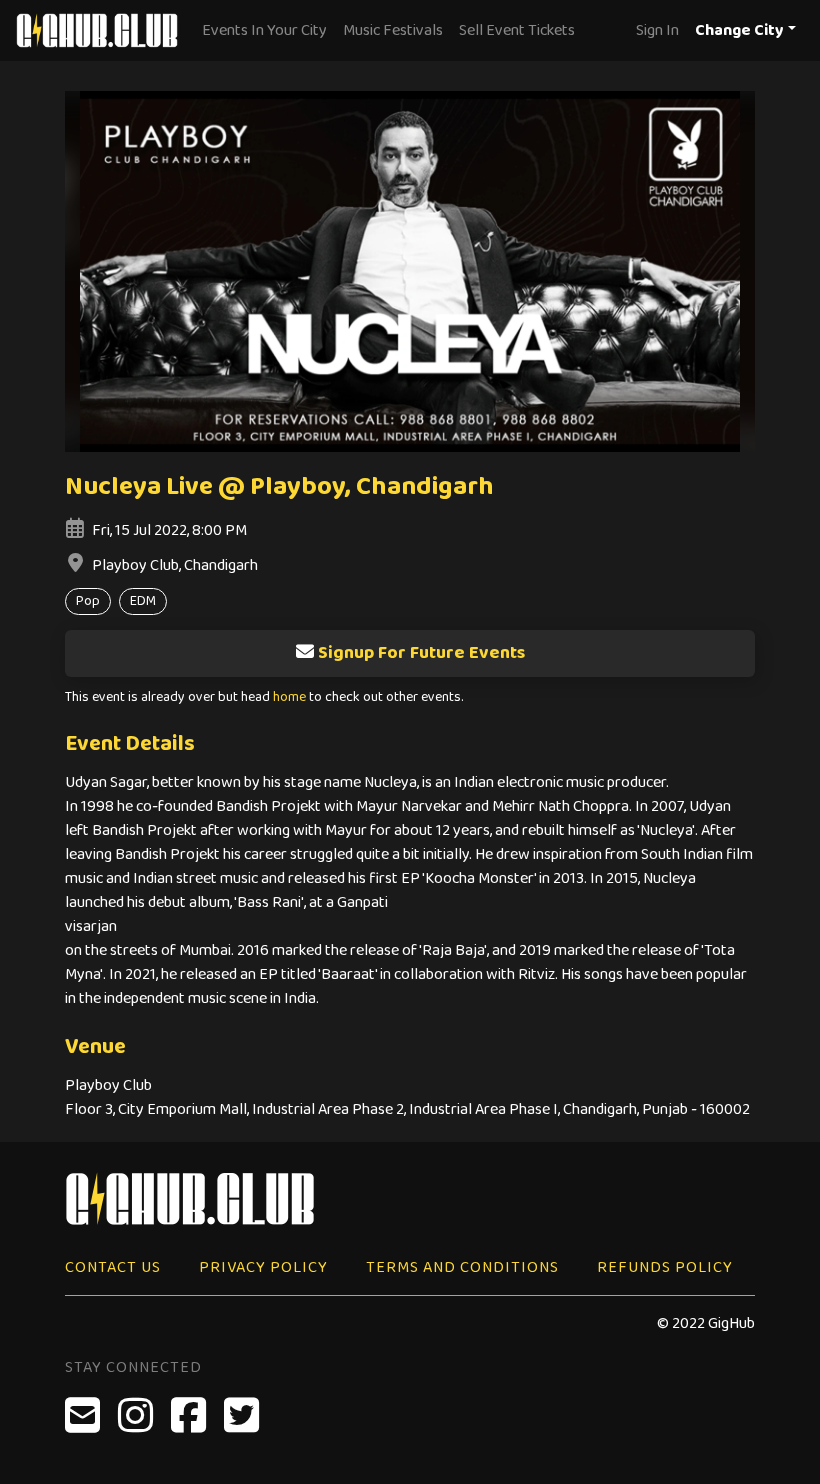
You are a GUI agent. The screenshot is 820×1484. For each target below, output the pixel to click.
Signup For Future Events (421, 653)
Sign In (657, 30)
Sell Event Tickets (517, 30)
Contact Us (113, 1267)
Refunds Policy (665, 1267)
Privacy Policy (263, 1267)
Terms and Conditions (462, 1267)
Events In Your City (264, 30)
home (289, 697)
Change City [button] (739, 30)
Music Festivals (393, 30)
